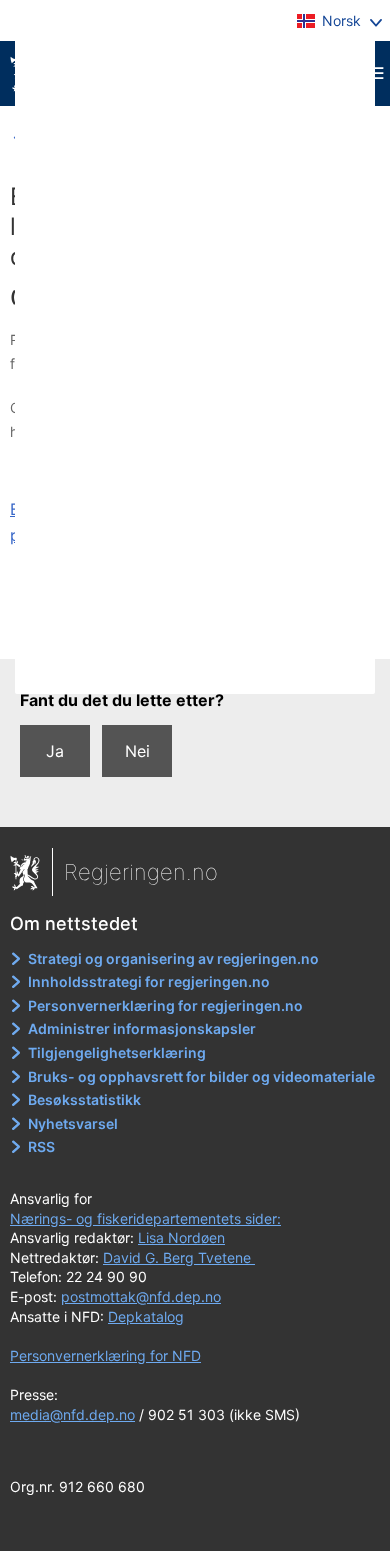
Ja (55, 751)
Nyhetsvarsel (73, 1123)
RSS (41, 1146)
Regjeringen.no (141, 872)
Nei (137, 751)
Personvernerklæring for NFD (105, 1355)
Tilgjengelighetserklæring (117, 1052)
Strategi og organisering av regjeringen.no (173, 958)
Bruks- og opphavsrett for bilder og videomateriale (201, 1076)
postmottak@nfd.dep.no (141, 1296)
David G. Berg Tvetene (179, 1257)
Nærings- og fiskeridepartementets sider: (145, 1218)
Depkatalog (146, 1316)
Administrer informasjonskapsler (142, 1028)
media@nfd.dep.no (72, 1414)
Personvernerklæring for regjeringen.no (165, 1005)
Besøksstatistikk (84, 1099)
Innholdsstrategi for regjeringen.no (149, 981)
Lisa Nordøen (181, 1237)
